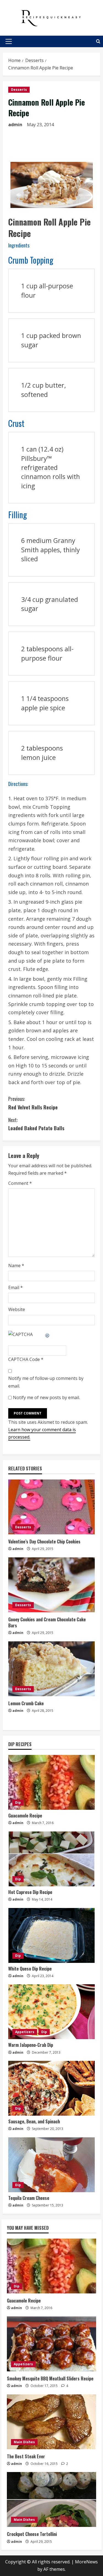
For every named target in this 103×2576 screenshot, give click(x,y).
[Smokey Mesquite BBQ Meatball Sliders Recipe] (51, 2344)
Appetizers (25, 2032)
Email (16, 1287)
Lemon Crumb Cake (26, 1703)
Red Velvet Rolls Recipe (33, 1103)
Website (17, 1309)
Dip (18, 1803)
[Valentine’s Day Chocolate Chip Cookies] (51, 1507)
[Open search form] (98, 41)
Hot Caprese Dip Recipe (30, 1892)
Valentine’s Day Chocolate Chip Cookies (44, 1541)
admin (15, 125)
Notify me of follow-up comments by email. (46, 1382)
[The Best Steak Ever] (51, 2422)
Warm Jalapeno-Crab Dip (31, 2045)
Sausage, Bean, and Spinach (34, 2121)
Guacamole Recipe (25, 1816)
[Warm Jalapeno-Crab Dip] (51, 2012)
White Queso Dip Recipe (30, 1969)
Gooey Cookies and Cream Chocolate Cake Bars (47, 1622)
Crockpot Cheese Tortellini (32, 2534)
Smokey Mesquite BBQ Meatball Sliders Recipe (50, 2378)
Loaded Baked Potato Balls (36, 1124)
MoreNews (86, 2562)
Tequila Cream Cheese (29, 2198)
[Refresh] (48, 1334)
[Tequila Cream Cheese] (51, 2165)
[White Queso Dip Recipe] (51, 1935)
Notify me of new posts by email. (46, 1397)
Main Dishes (24, 2442)
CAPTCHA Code (24, 1359)
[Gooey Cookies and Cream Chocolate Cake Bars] (51, 1585)
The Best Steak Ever (26, 2456)
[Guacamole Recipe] (51, 1782)
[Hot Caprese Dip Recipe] (51, 1859)
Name (16, 1266)
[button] (9, 41)
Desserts (19, 90)
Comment (20, 1183)
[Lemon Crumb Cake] (51, 1669)
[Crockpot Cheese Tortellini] (51, 2499)
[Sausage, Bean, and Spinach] (51, 2088)
